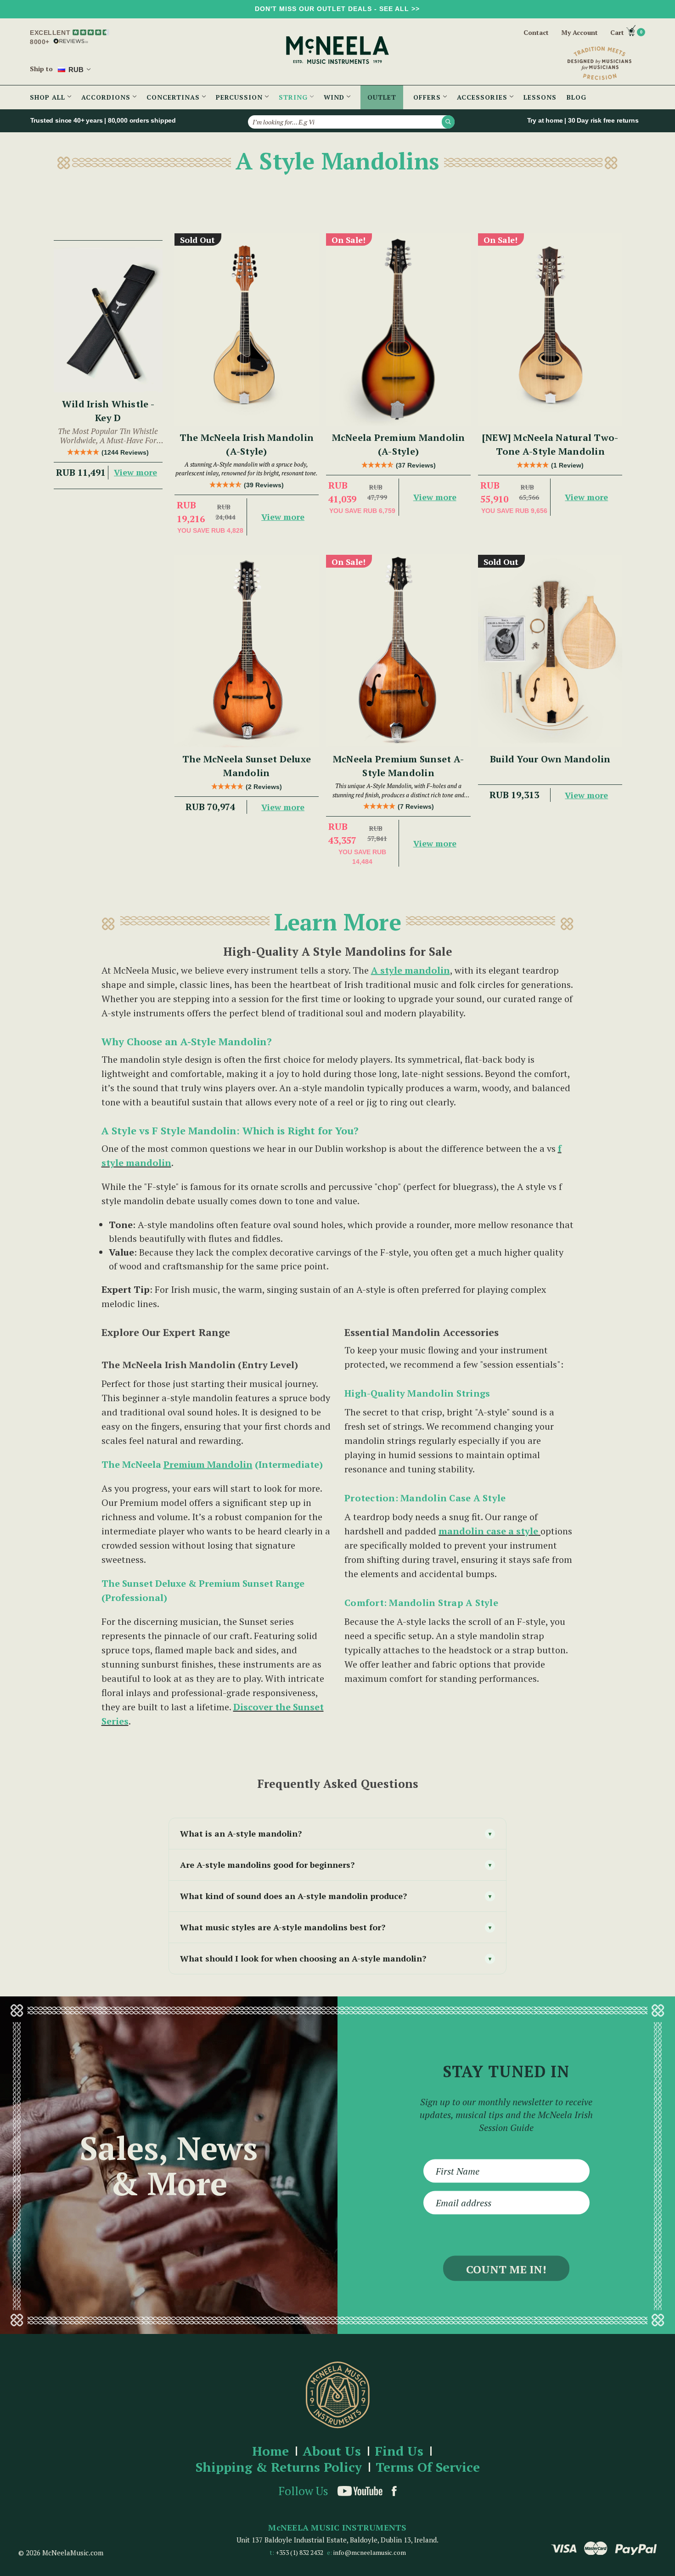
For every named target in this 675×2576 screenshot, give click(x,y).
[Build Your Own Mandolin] (550, 651)
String (294, 97)
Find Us (399, 2451)
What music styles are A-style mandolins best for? (336, 1927)
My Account (579, 33)
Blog (577, 97)
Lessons (540, 97)
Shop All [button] (49, 97)
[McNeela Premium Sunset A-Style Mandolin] (398, 651)
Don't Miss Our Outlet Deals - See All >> (337, 9)
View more (135, 472)
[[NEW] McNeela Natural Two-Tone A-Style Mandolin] (550, 330)
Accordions (107, 97)
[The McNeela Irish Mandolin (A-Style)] (247, 330)
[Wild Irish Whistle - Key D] (108, 320)
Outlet (382, 97)
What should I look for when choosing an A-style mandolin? (336, 1958)
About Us (332, 2451)
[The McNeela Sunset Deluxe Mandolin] (247, 651)
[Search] (448, 122)
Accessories (483, 97)
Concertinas (174, 97)
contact (536, 32)
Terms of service (428, 2467)
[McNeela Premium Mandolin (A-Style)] (398, 330)
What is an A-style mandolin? (336, 1833)
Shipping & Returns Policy (279, 2467)
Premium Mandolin (208, 1464)
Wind (335, 97)
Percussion (240, 97)
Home (270, 2451)
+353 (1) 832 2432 (299, 2552)
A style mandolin (411, 970)
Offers (428, 97)
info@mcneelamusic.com (370, 2552)
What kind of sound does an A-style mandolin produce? (336, 1896)
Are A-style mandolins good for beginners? (336, 1865)
